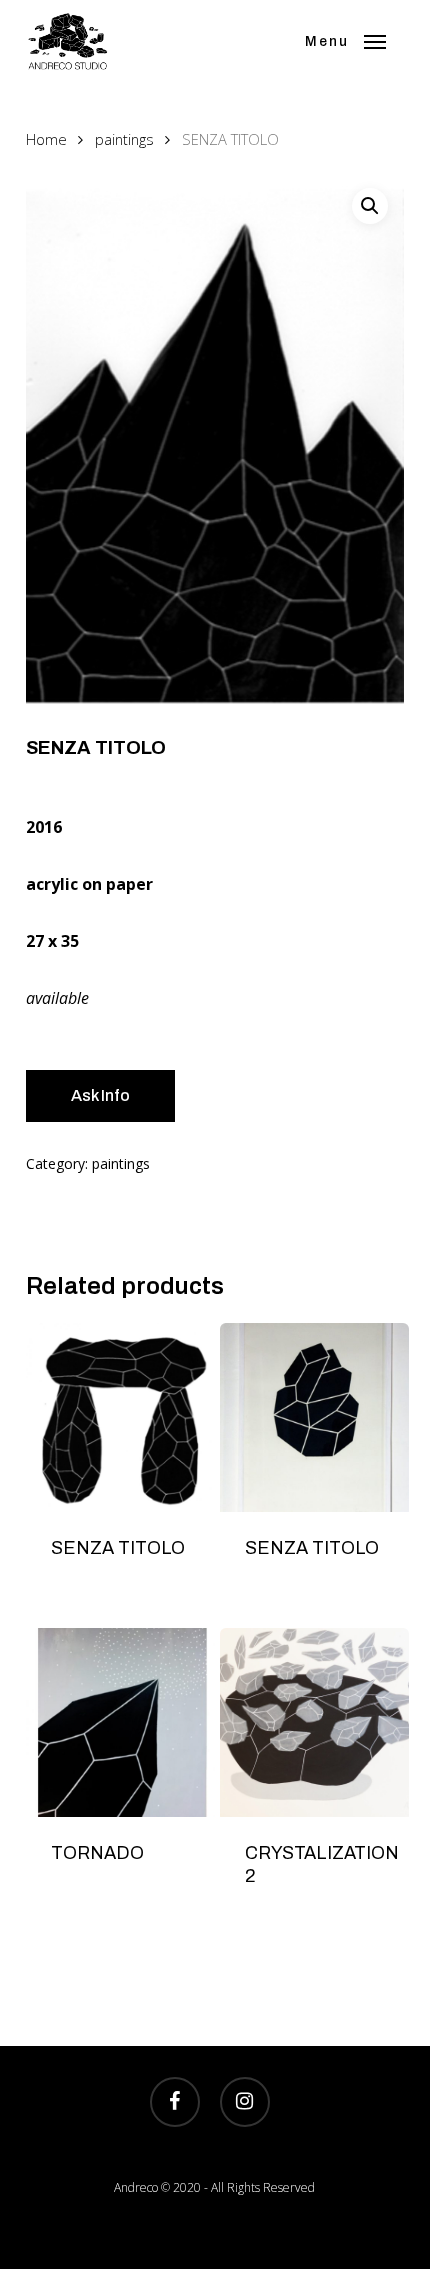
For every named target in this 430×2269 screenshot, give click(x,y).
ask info (100, 1095)
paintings (124, 139)
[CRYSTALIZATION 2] (314, 1722)
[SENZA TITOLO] (120, 1417)
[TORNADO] (120, 1722)
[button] (345, 42)
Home (46, 139)
